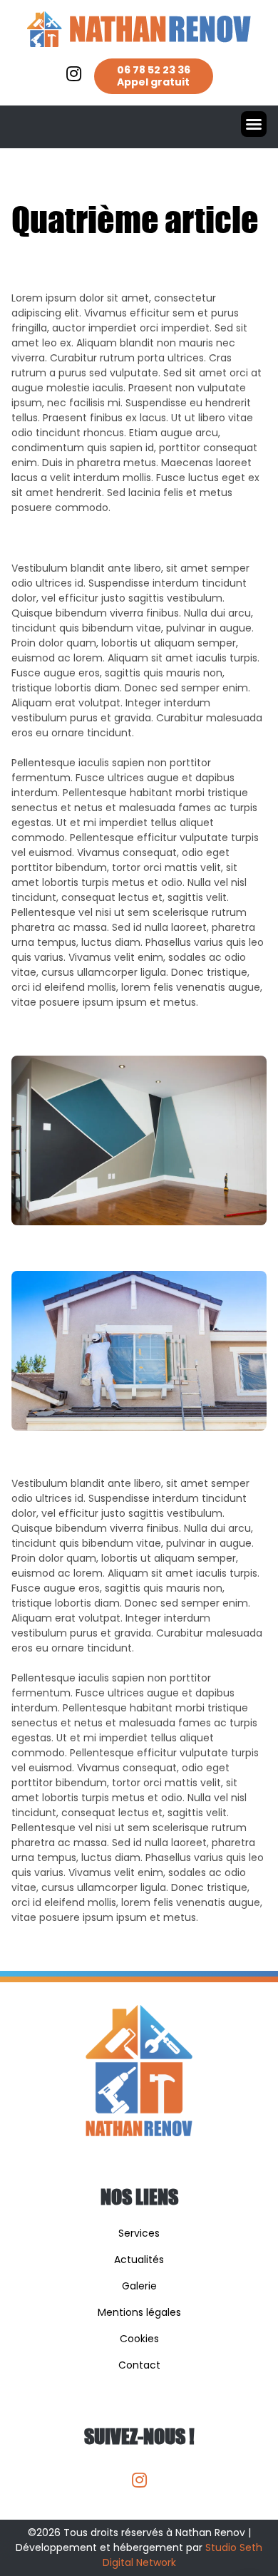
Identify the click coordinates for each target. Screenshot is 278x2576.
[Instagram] (139, 2480)
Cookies (139, 2339)
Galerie (139, 2286)
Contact (139, 2365)
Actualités (139, 2260)
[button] (254, 124)
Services (139, 2233)
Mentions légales (139, 2312)
